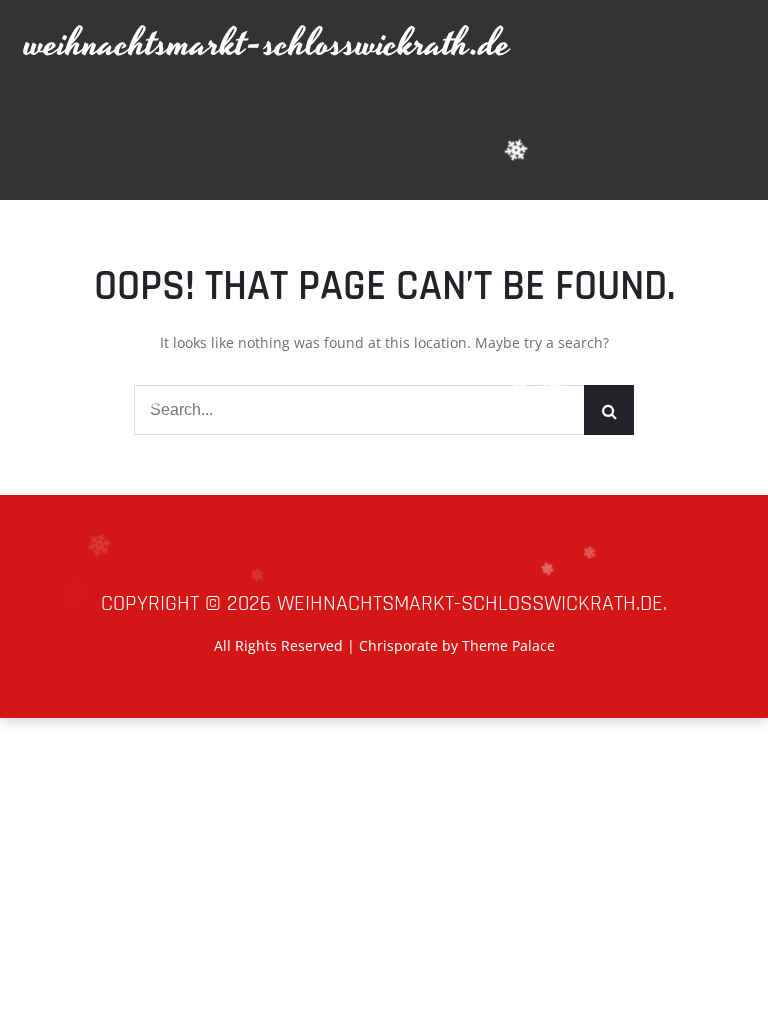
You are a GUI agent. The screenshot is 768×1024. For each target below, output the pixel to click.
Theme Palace (508, 645)
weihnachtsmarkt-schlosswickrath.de (268, 44)
